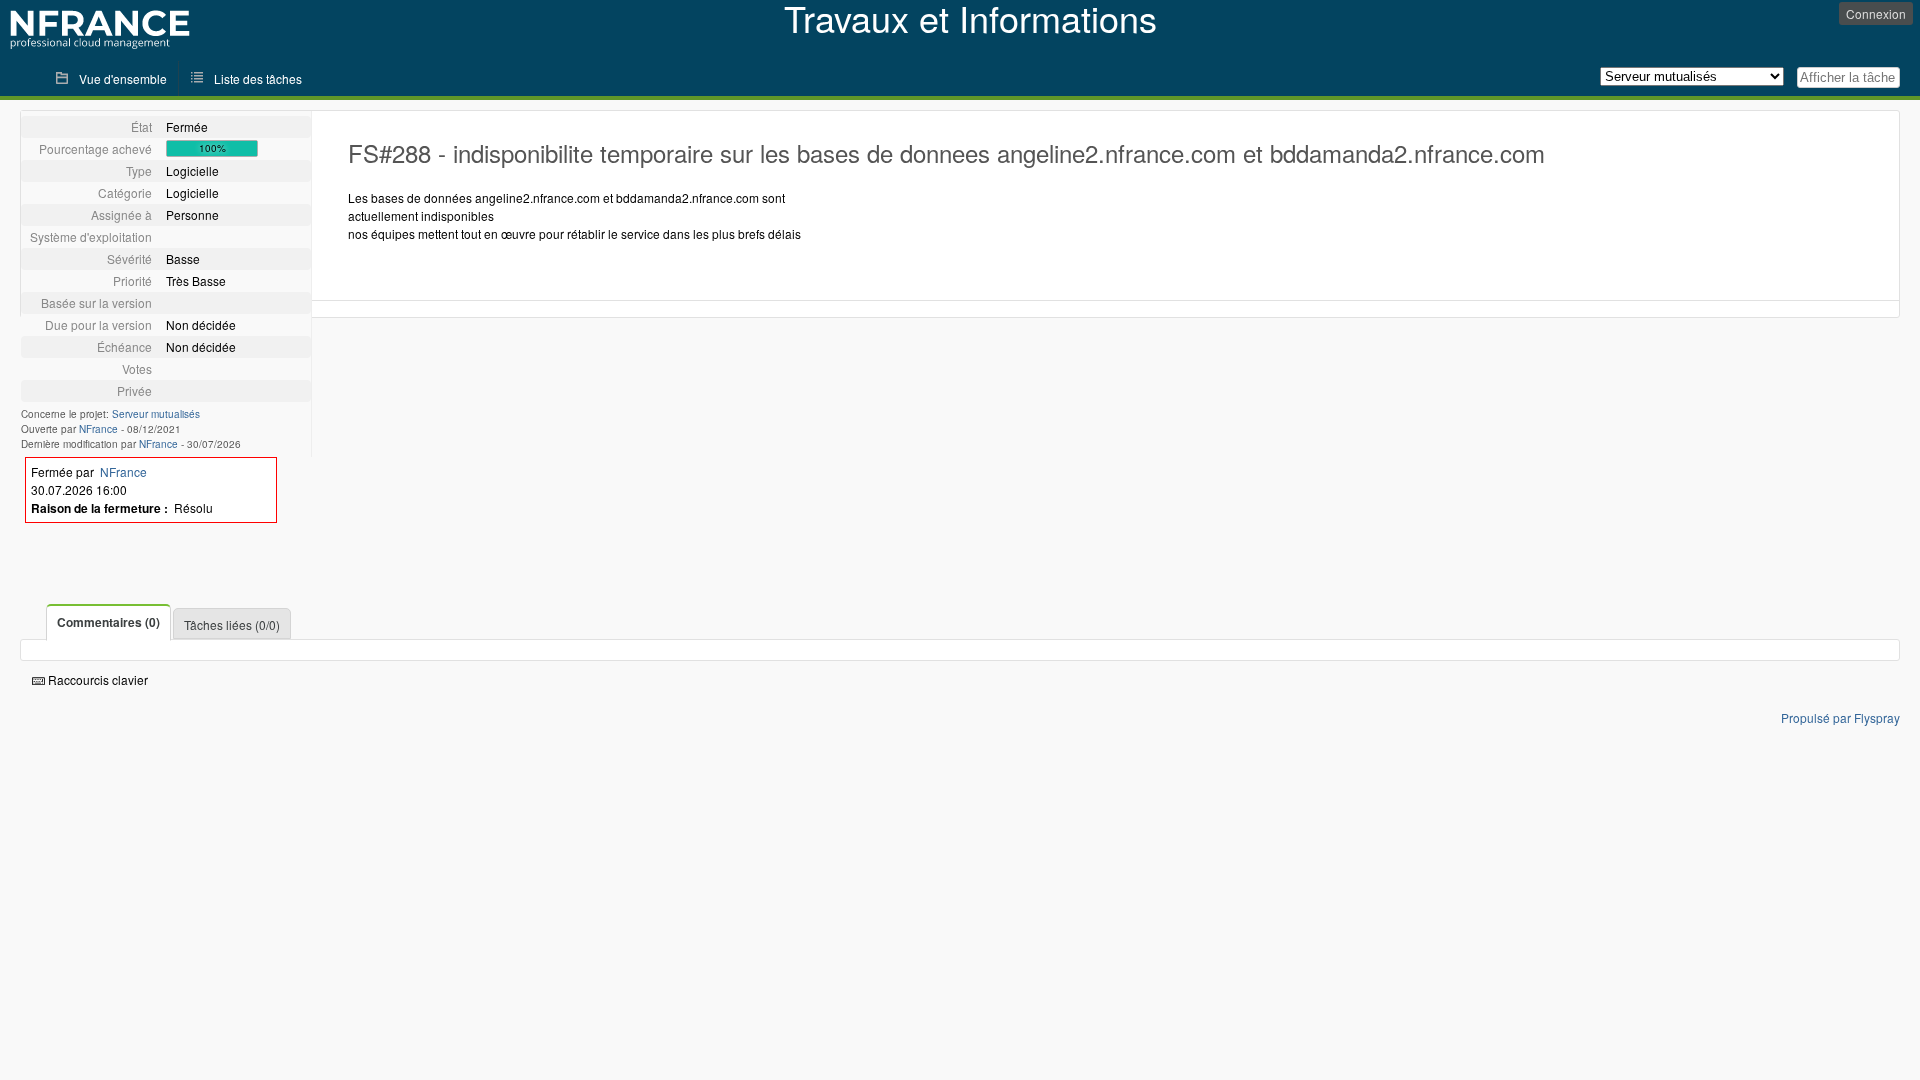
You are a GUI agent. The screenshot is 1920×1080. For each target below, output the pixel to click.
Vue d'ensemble (123, 78)
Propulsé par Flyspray (1840, 717)
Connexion (1876, 13)
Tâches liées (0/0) (232, 624)
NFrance (98, 429)
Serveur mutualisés (156, 414)
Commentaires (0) (108, 622)
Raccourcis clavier (96, 679)
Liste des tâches (258, 78)
